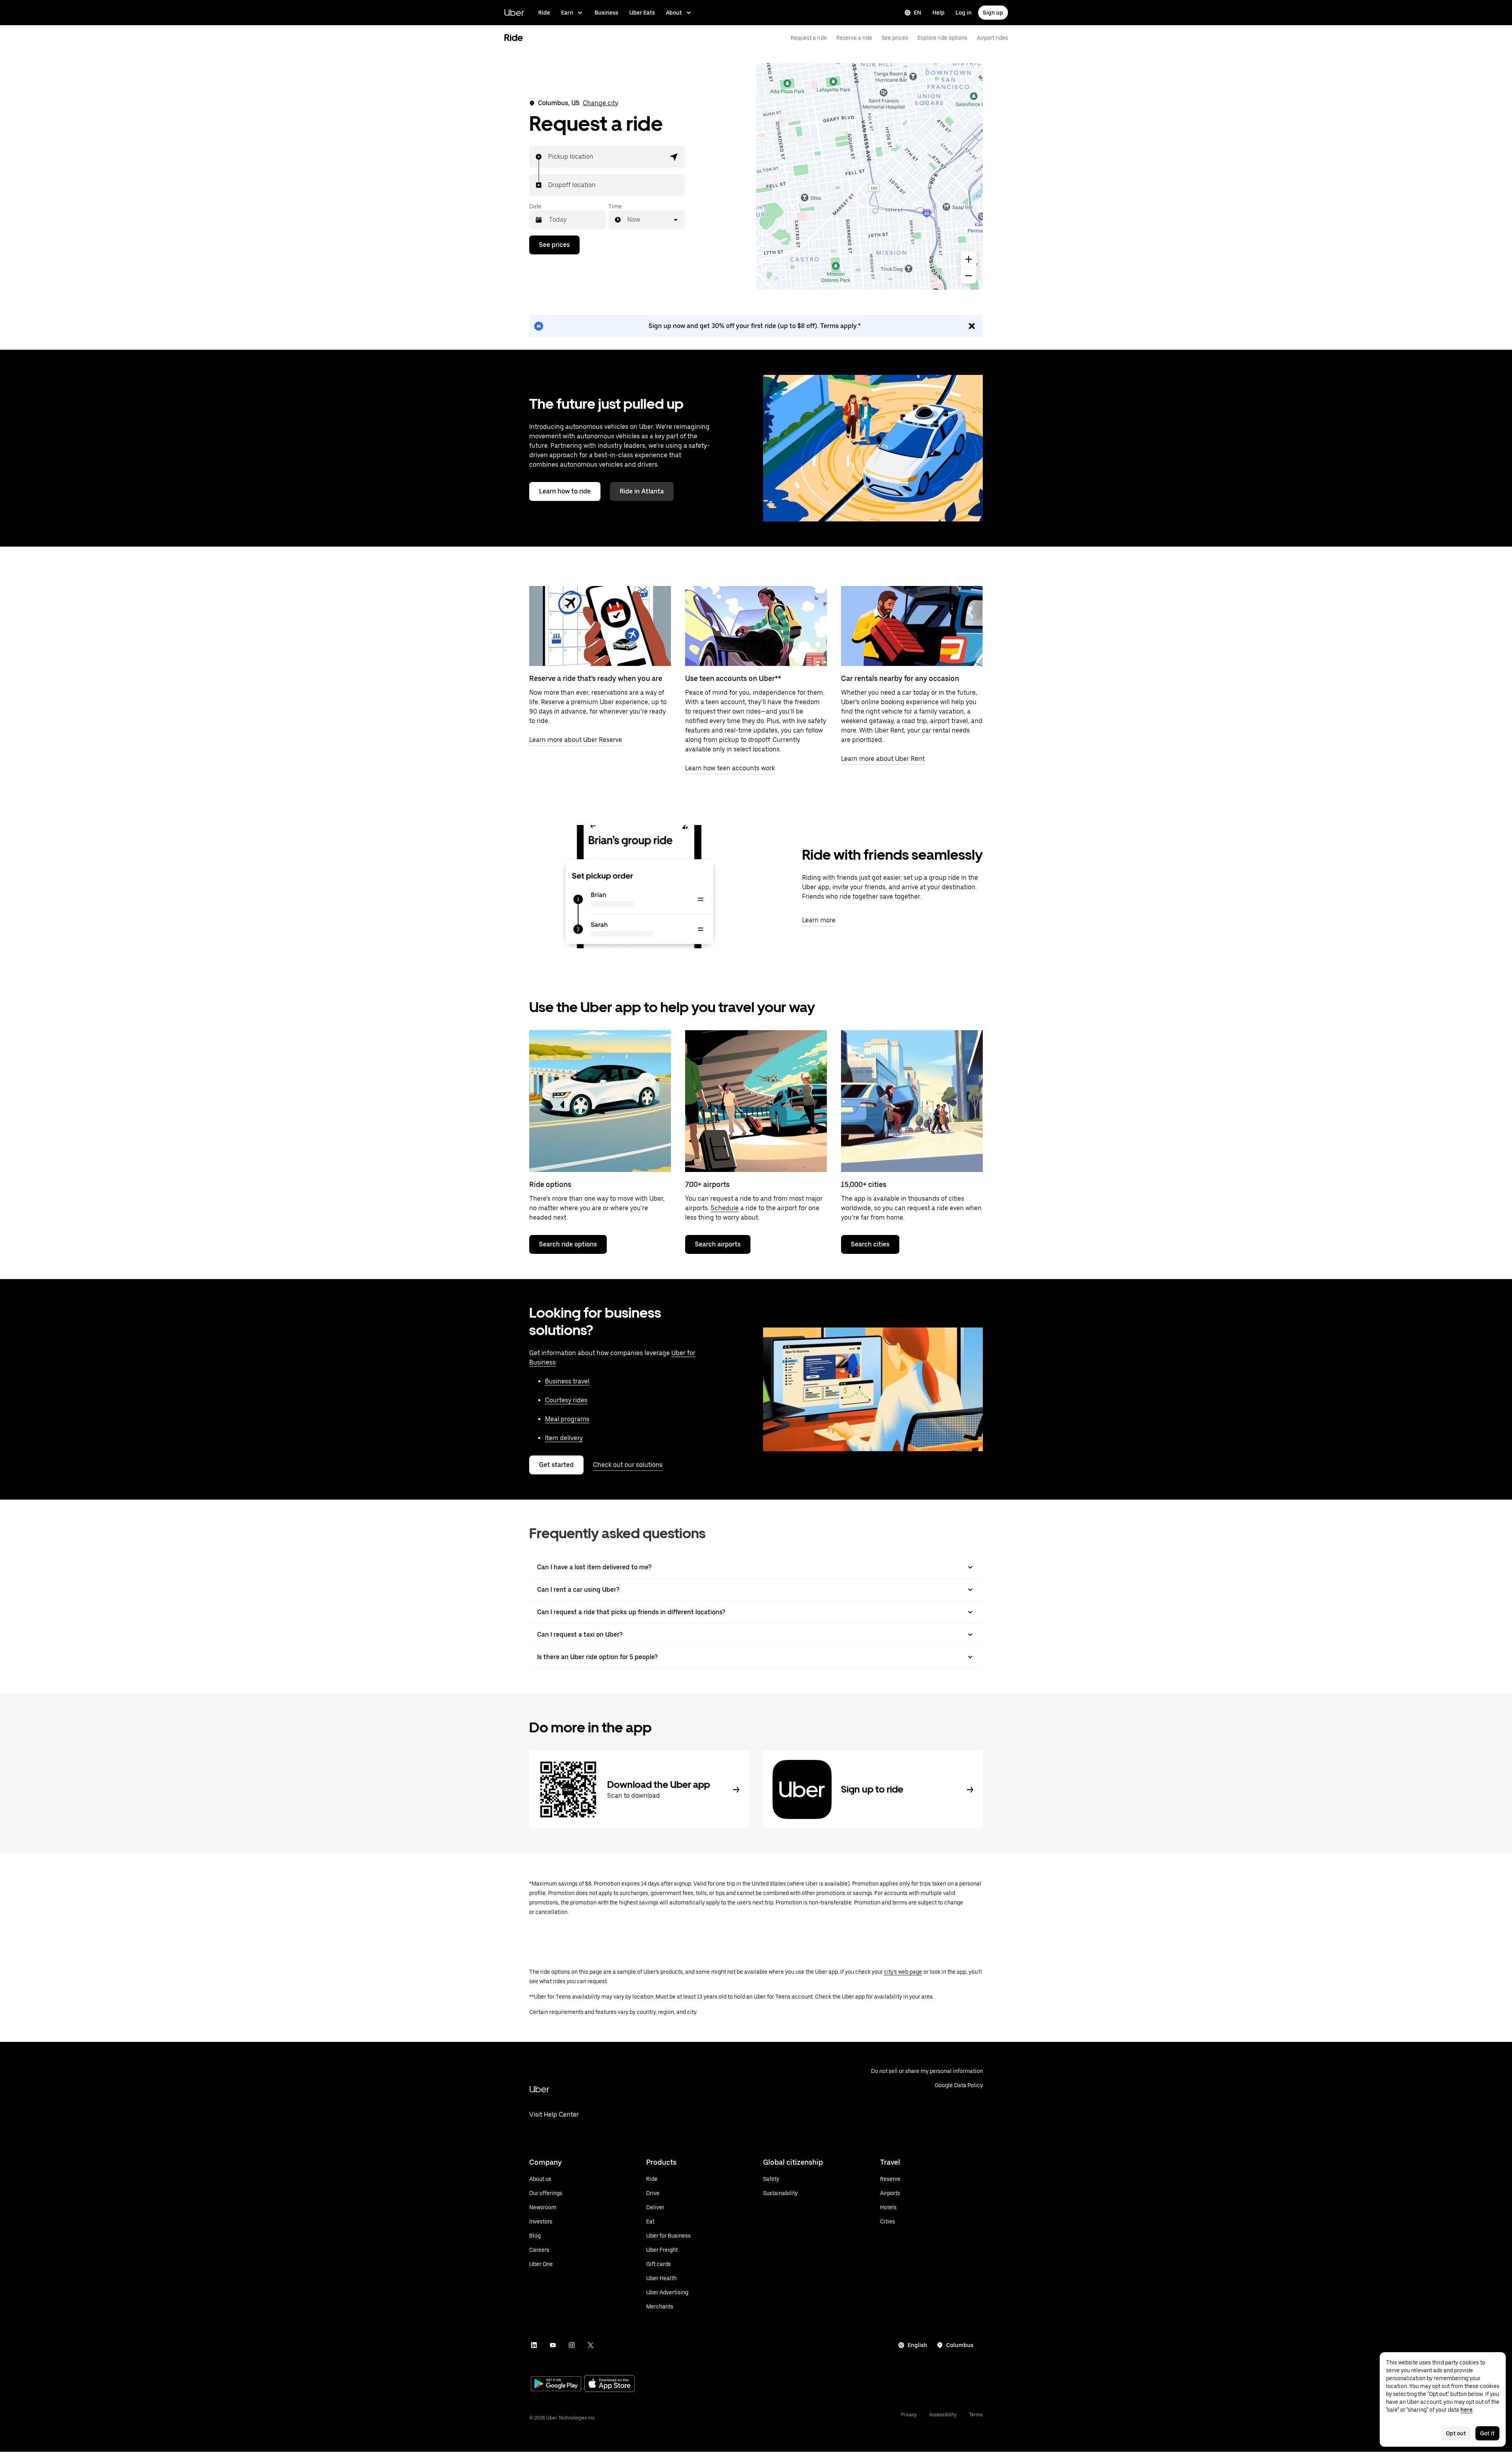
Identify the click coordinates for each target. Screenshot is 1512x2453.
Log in (964, 13)
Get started (556, 1465)
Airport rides (992, 38)
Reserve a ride (854, 38)
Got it (1487, 2433)
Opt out (1456, 2433)
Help (939, 13)
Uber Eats (642, 13)
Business (606, 13)
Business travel (567, 1381)
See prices (895, 38)
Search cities (870, 1244)
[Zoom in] (969, 259)
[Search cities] (912, 1101)
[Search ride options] (600, 1101)
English (917, 2345)
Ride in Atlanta (642, 491)
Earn (567, 13)
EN (918, 13)
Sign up (993, 13)
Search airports (718, 1244)
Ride (544, 13)
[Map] (869, 176)
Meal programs (567, 1419)
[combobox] (548, 157)
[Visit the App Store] (610, 2384)
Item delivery (564, 1438)
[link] (756, 326)
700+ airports (707, 1184)
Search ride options (568, 1244)
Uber (514, 12)
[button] (674, 157)
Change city (600, 103)
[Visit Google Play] (556, 2384)
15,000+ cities (864, 1184)
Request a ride (809, 38)
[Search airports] (756, 1101)
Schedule (725, 1208)
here (1467, 2410)
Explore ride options (942, 38)
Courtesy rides (566, 1400)
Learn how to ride (565, 491)
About (674, 13)
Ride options (550, 1184)
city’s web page (903, 1972)
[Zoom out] (969, 276)
